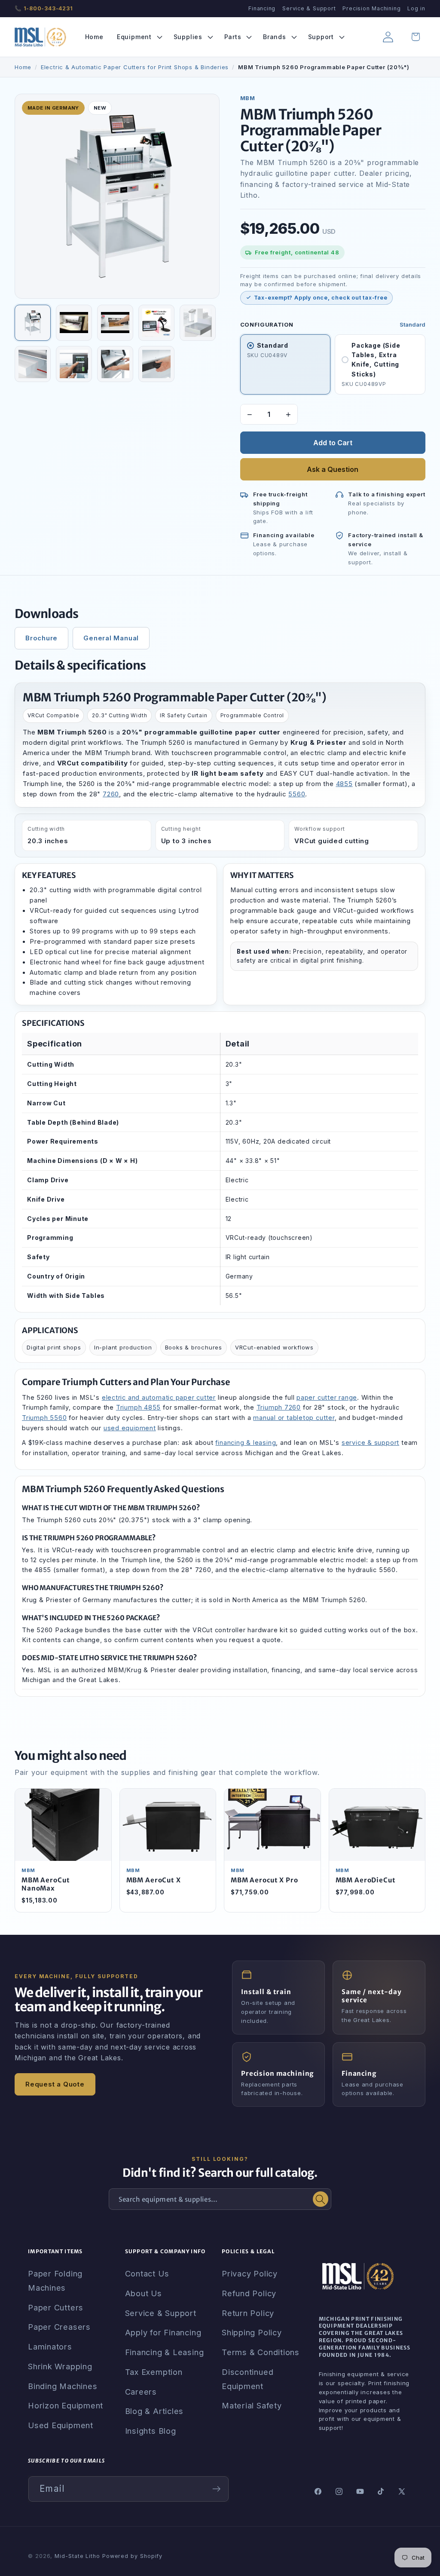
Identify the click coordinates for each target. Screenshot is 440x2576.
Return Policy (248, 2313)
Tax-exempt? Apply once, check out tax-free (321, 298)
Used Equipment (61, 2425)
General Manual (111, 638)
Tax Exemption (154, 2372)
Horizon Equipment (66, 2405)
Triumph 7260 (279, 1407)
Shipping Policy (252, 2332)
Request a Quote (55, 2084)
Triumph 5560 (44, 1418)
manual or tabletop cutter (294, 1418)
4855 (344, 784)
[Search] (321, 2199)
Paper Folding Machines (55, 2281)
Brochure (41, 638)
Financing (262, 8)
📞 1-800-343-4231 (44, 8)
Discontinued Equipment (247, 2379)
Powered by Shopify (132, 2556)
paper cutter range (327, 1397)
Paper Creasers (59, 2327)
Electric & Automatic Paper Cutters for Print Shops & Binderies (135, 67)
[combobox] (220, 2199)
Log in (416, 8)
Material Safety (252, 2405)
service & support (370, 1442)
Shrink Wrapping (60, 2366)
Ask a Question (333, 469)
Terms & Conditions (261, 2352)
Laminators (50, 2347)
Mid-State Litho (77, 2556)
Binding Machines (63, 2386)
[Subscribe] (216, 2489)
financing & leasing (246, 1442)
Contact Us (147, 2273)
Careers (141, 2392)
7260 (111, 794)
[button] (138, 37)
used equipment (130, 1428)
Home (23, 67)
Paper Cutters (56, 2307)
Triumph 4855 (138, 1407)
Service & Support (309, 8)
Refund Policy (249, 2293)
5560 (297, 794)
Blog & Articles (154, 2411)
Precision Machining (371, 8)
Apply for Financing (163, 2332)
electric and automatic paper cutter (159, 1397)
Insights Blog (151, 2431)
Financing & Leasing (165, 2352)
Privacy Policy (250, 2273)
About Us (144, 2293)
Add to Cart (333, 443)
